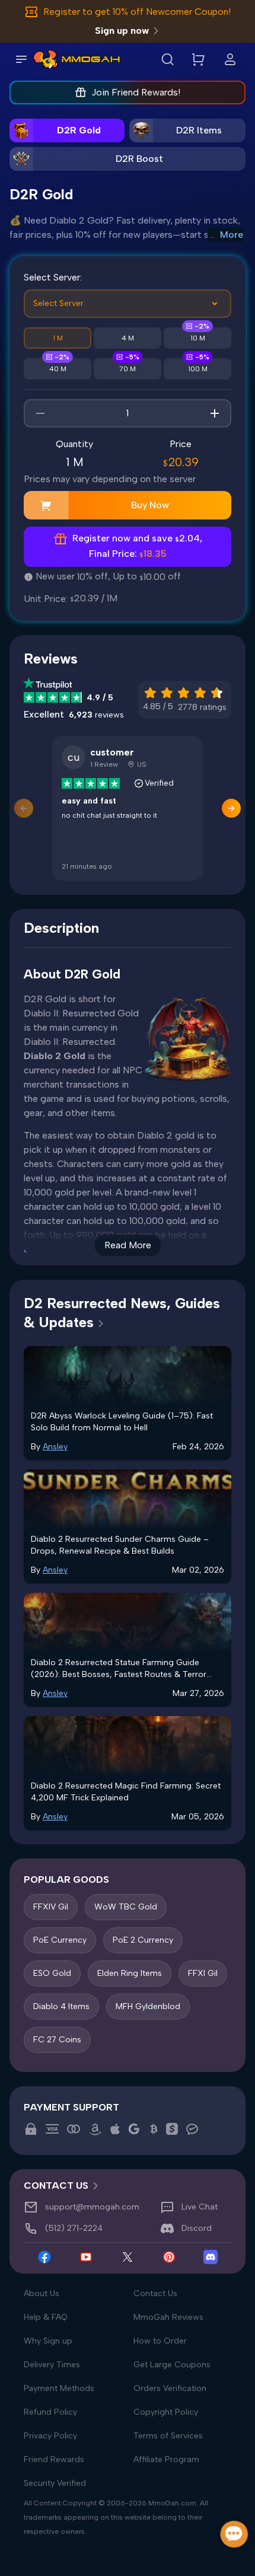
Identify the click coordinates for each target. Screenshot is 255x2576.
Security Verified (55, 2483)
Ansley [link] (55, 1447)
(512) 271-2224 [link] (74, 2228)
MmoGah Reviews (168, 2317)
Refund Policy (50, 2412)
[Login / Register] (230, 59)
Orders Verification (170, 2388)
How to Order (160, 2341)
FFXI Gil (203, 1973)
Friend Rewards (54, 2459)
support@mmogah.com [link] (92, 2207)
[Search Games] (167, 59)
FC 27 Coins (57, 2040)
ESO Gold (52, 1973)
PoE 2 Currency (143, 1940)
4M (128, 338)
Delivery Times (52, 2365)
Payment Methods (59, 2388)
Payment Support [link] (71, 2107)
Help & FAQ (46, 2317)
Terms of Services (168, 2436)
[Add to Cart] (46, 505)
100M (198, 369)
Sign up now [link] (122, 31)
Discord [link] (197, 2228)
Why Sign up (48, 2341)
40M (58, 369)
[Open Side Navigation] (21, 59)
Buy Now (150, 505)
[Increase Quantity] (215, 413)
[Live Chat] (235, 2534)
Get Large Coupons (172, 2365)
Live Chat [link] (200, 2207)
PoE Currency (60, 1940)
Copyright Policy (166, 2412)
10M (198, 338)
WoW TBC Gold (126, 1907)
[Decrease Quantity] (40, 413)
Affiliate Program (166, 2459)
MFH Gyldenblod (148, 2006)
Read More (128, 1245)
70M (128, 369)
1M (58, 338)
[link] (45, 59)
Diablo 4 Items (61, 2006)
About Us (42, 2293)
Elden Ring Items (130, 1973)
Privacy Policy (50, 2436)
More (232, 235)
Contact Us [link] (56, 2186)
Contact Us (155, 2293)
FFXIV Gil (51, 1907)
